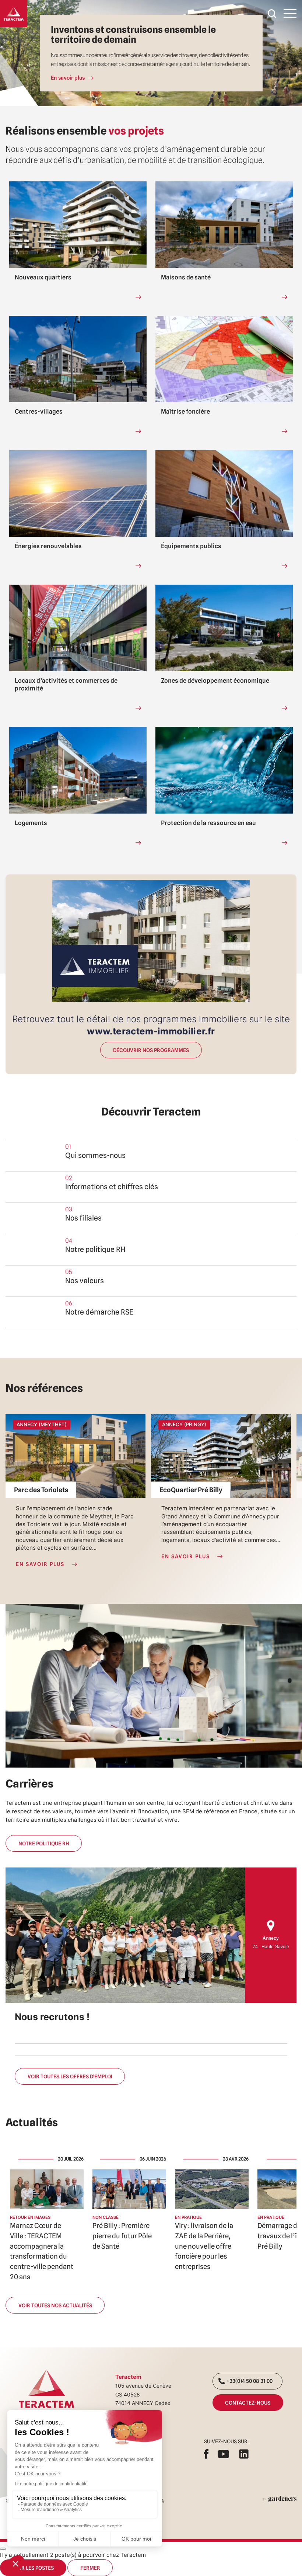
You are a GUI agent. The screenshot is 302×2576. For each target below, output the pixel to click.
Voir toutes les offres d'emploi (70, 2076)
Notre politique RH (44, 1843)
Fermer (90, 2568)
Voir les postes (33, 2568)
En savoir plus (68, 78)
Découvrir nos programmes (151, 1050)
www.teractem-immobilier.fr (151, 1031)
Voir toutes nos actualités (55, 2305)
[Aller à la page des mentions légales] (280, 2499)
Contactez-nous (248, 2403)
